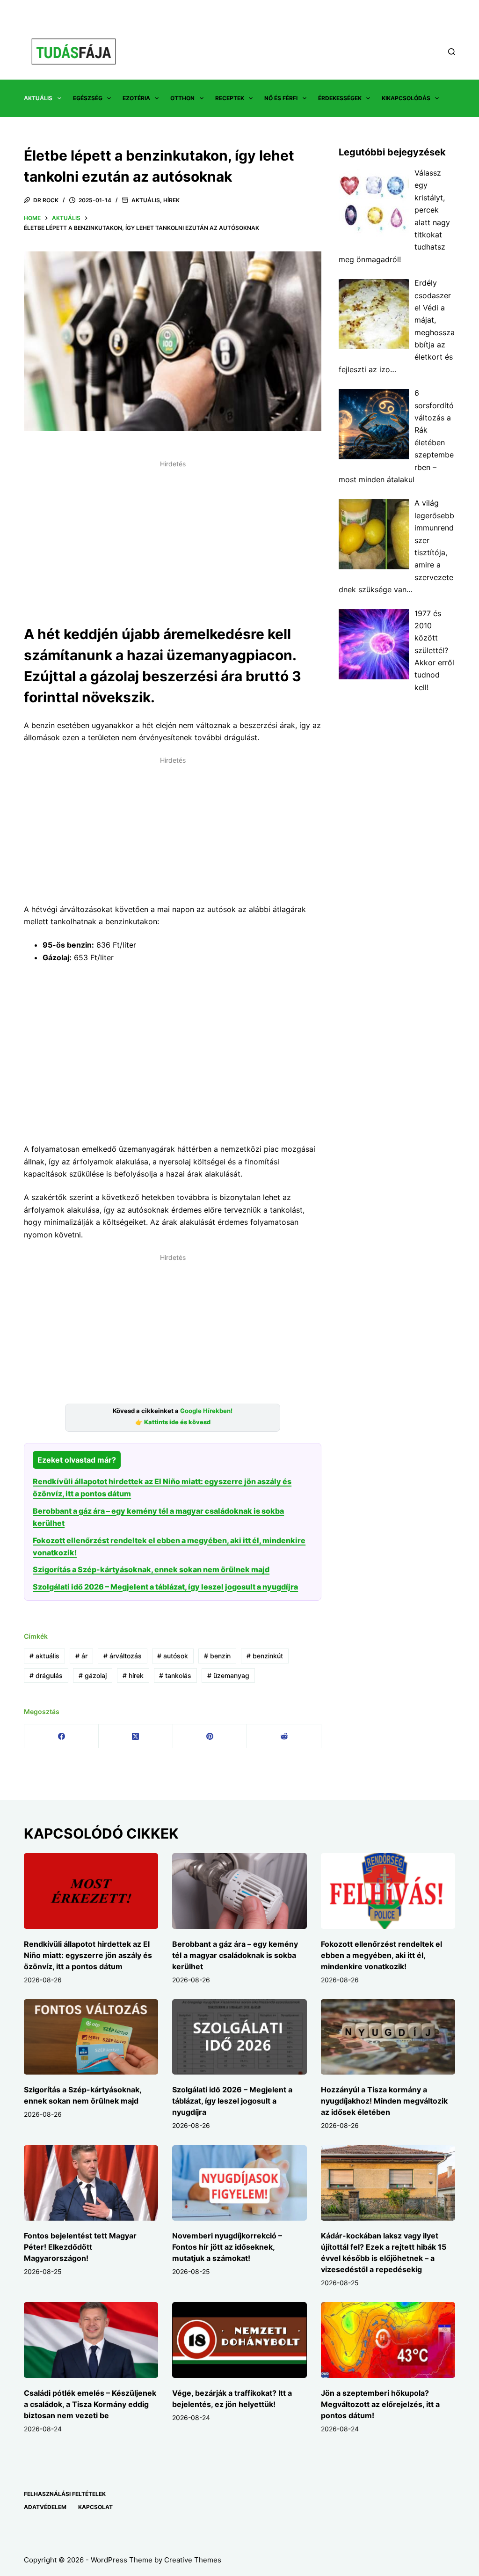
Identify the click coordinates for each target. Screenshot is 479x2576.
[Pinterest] (210, 1736)
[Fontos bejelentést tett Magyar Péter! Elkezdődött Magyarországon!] (91, 2183)
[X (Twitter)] (136, 1736)
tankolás (175, 1675)
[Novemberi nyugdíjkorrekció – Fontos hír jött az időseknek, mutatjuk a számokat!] (239, 2183)
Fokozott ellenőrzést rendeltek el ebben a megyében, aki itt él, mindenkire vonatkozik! (381, 1955)
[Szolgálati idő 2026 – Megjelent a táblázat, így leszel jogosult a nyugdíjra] (239, 2037)
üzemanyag (228, 1675)
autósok (173, 1656)
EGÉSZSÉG (88, 98)
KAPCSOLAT (95, 2507)
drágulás (46, 1675)
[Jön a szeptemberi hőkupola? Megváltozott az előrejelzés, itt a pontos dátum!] (388, 2340)
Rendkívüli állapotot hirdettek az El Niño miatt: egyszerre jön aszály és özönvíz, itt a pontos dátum (88, 1955)
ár (81, 1656)
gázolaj (93, 1675)
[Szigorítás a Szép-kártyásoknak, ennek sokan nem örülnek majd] (91, 2037)
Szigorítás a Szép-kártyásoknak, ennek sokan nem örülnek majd (151, 1569)
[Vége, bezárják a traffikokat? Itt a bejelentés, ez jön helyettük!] (239, 2340)
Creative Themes (193, 2560)
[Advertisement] (173, 537)
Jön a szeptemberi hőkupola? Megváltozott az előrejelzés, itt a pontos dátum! (380, 2404)
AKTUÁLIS (38, 98)
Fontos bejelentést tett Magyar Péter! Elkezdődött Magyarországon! (80, 2247)
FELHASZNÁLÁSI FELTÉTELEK (65, 2494)
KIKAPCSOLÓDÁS (406, 98)
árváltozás (123, 1656)
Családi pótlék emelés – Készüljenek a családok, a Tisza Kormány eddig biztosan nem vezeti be (90, 2404)
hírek (133, 1675)
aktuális (44, 1656)
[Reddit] (284, 1736)
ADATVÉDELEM (45, 2507)
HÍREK (171, 200)
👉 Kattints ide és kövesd (173, 1422)
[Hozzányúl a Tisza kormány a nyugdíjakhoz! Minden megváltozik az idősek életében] (388, 2037)
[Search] (452, 52)
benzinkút (265, 1656)
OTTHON (182, 98)
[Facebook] (62, 1736)
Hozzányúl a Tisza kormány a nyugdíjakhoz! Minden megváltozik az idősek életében (384, 2101)
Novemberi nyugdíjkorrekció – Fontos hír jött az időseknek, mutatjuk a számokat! (227, 2247)
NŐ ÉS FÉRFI (281, 98)
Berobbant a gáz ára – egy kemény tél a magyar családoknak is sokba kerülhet (235, 1955)
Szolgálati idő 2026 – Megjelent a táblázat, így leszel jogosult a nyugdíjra (165, 1587)
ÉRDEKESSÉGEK (340, 98)
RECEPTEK (230, 98)
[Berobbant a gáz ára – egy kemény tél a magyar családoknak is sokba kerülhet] (239, 1891)
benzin (217, 1656)
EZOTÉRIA (136, 98)
